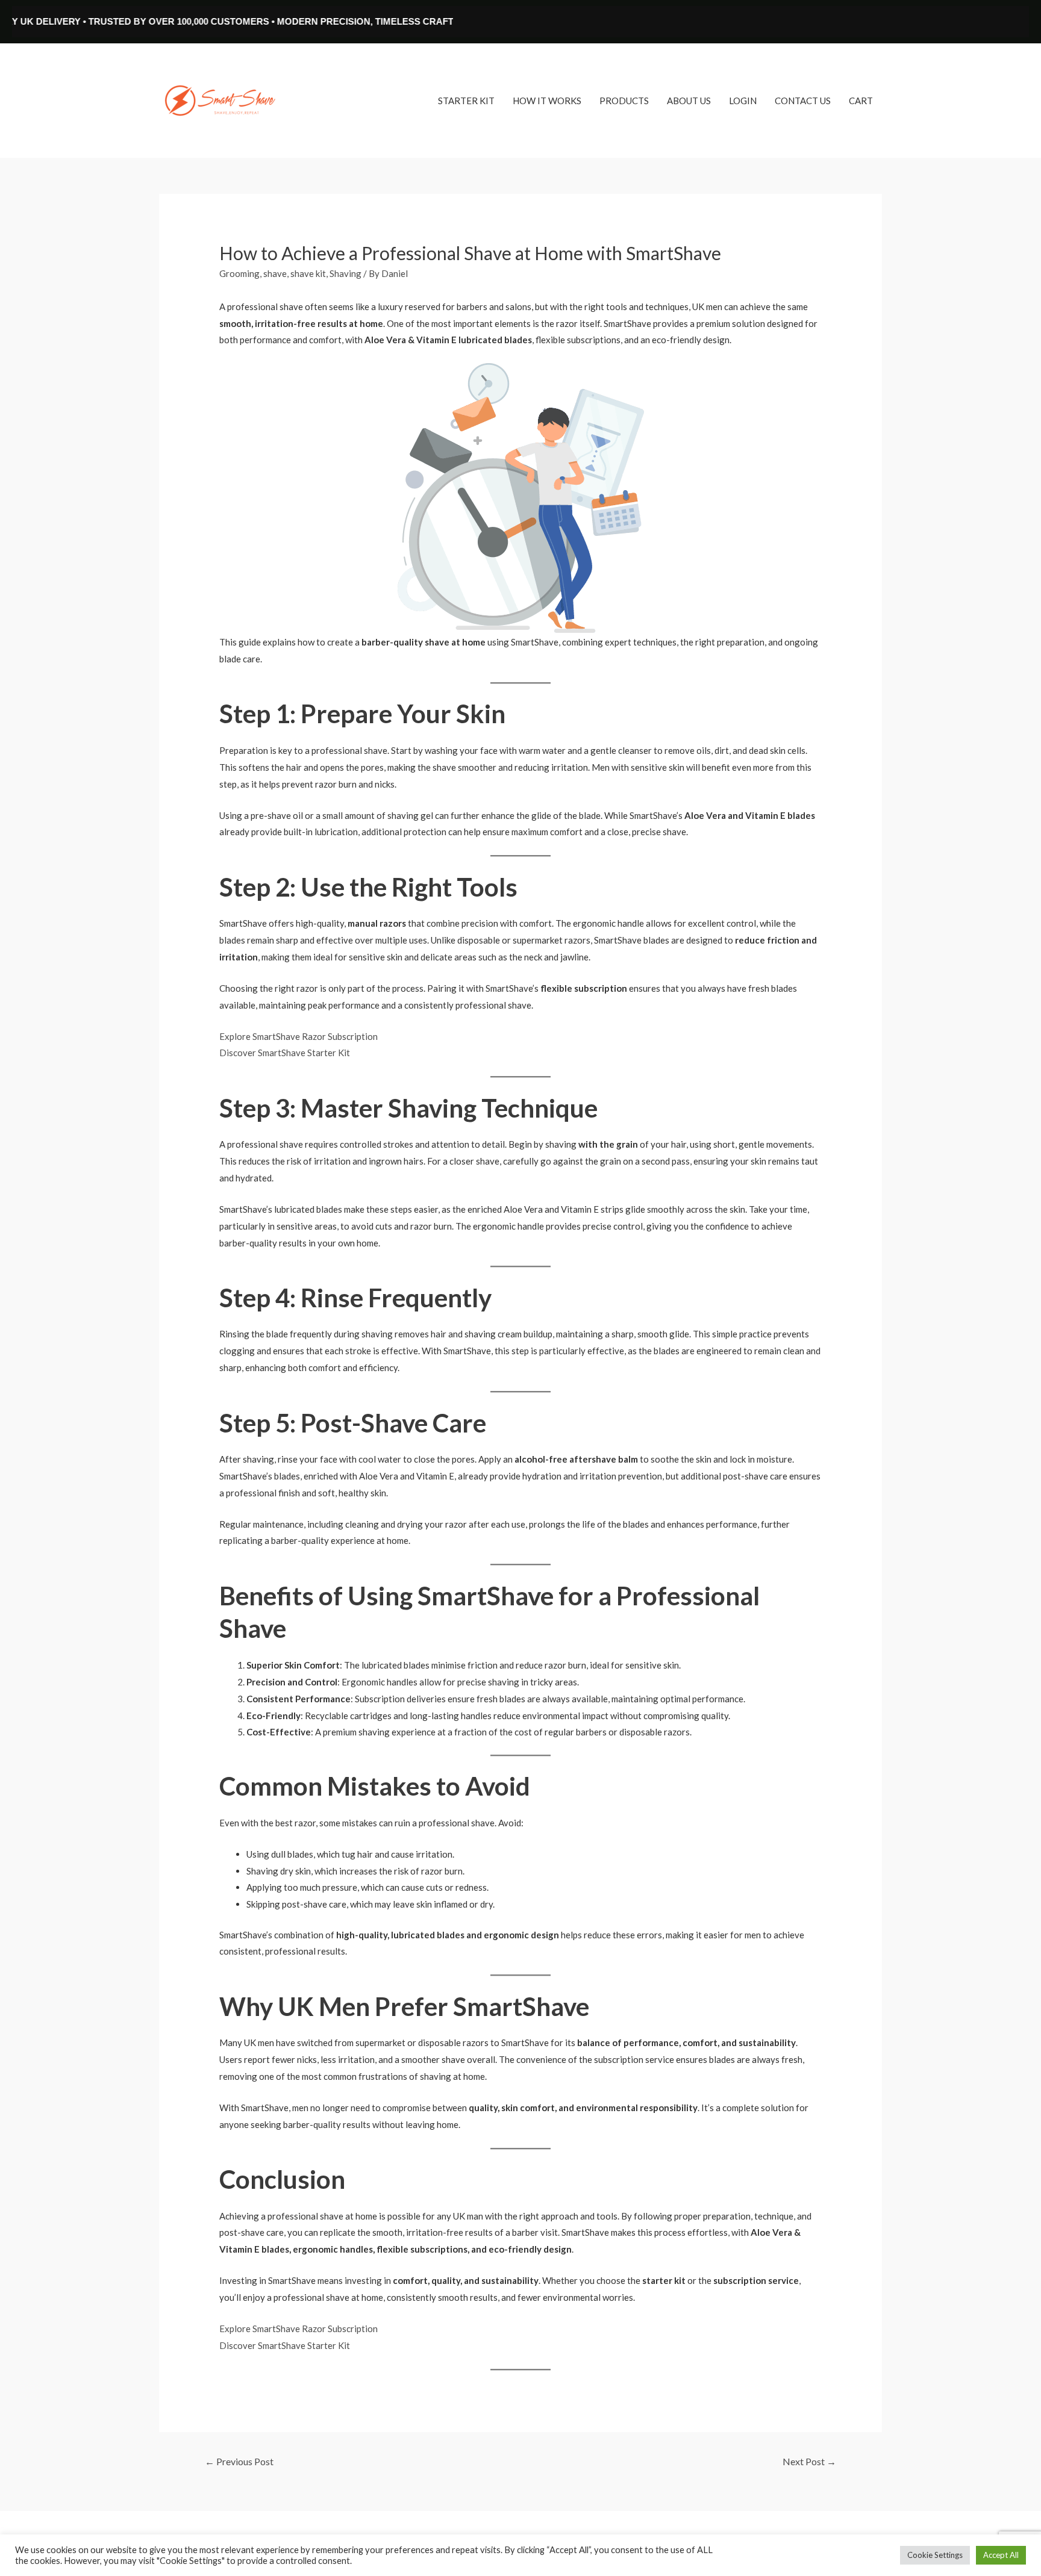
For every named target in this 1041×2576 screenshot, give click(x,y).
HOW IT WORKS (547, 101)
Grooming (239, 273)
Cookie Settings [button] (935, 2555)
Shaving (345, 273)
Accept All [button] (1001, 2555)
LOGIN (743, 101)
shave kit (308, 273)
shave (275, 273)
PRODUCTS (624, 101)
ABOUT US (689, 101)
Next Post (809, 2461)
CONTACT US (803, 101)
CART (861, 101)
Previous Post (239, 2461)
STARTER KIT (466, 101)
